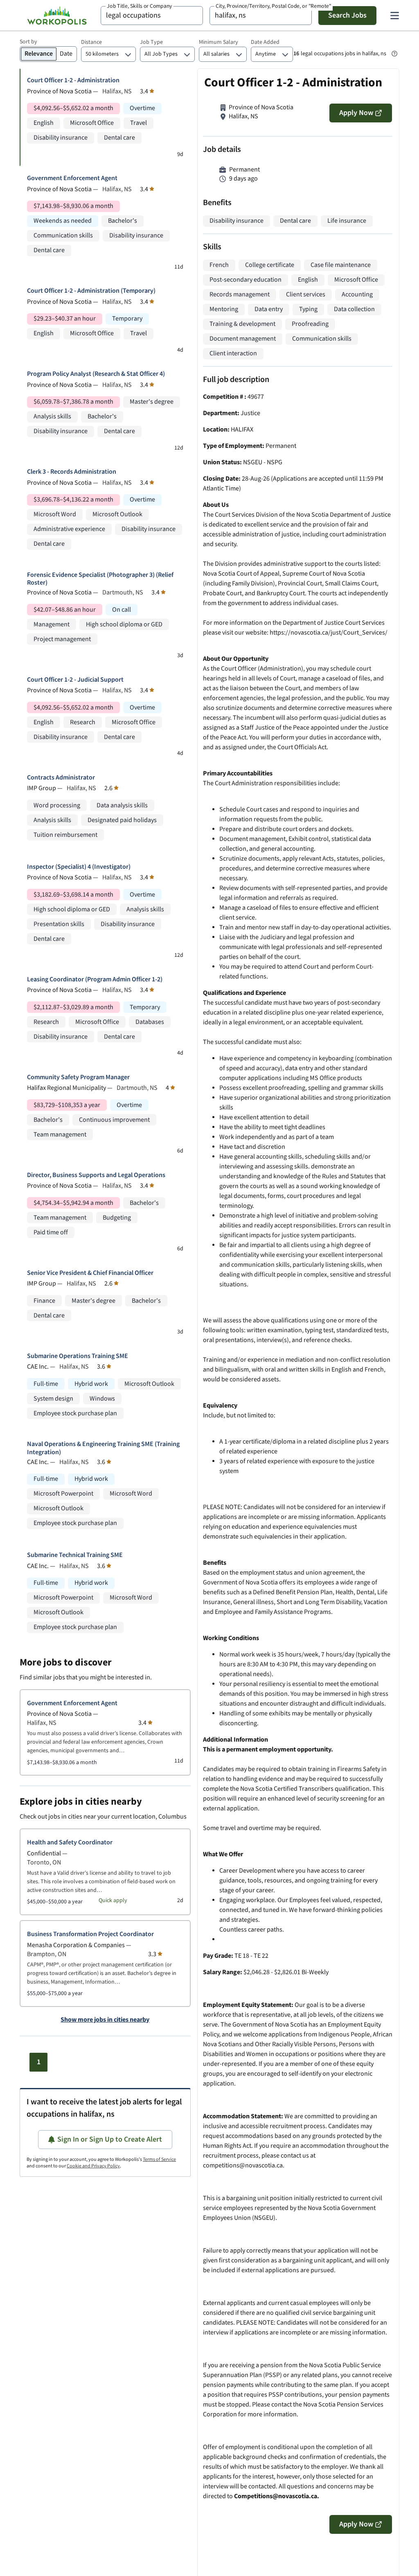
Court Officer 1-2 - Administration (73, 80)
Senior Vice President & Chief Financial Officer (90, 1273)
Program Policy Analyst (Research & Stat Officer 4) (96, 374)
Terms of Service (159, 2159)
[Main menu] (394, 16)
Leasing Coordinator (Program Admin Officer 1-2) (95, 980)
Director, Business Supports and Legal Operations (96, 1175)
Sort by (28, 42)
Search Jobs (347, 15)
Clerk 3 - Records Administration (72, 472)
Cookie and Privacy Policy (93, 2166)
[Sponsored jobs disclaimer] (394, 54)
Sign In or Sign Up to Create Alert (110, 2139)
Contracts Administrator (61, 778)
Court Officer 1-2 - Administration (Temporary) (91, 291)
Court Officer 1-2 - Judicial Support (75, 680)
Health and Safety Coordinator (70, 1843)
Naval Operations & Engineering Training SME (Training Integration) (103, 1448)
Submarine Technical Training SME (75, 1555)
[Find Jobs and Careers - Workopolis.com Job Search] (57, 16)
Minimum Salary (219, 42)
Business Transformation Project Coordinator (90, 1934)
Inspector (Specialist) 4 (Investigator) (79, 867)
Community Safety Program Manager (78, 1077)
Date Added (265, 42)
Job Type (151, 42)
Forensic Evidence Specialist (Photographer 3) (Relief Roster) (100, 579)
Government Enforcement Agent (72, 178)
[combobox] (152, 16)
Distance (91, 42)
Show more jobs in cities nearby (105, 2020)
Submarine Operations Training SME (78, 1356)
